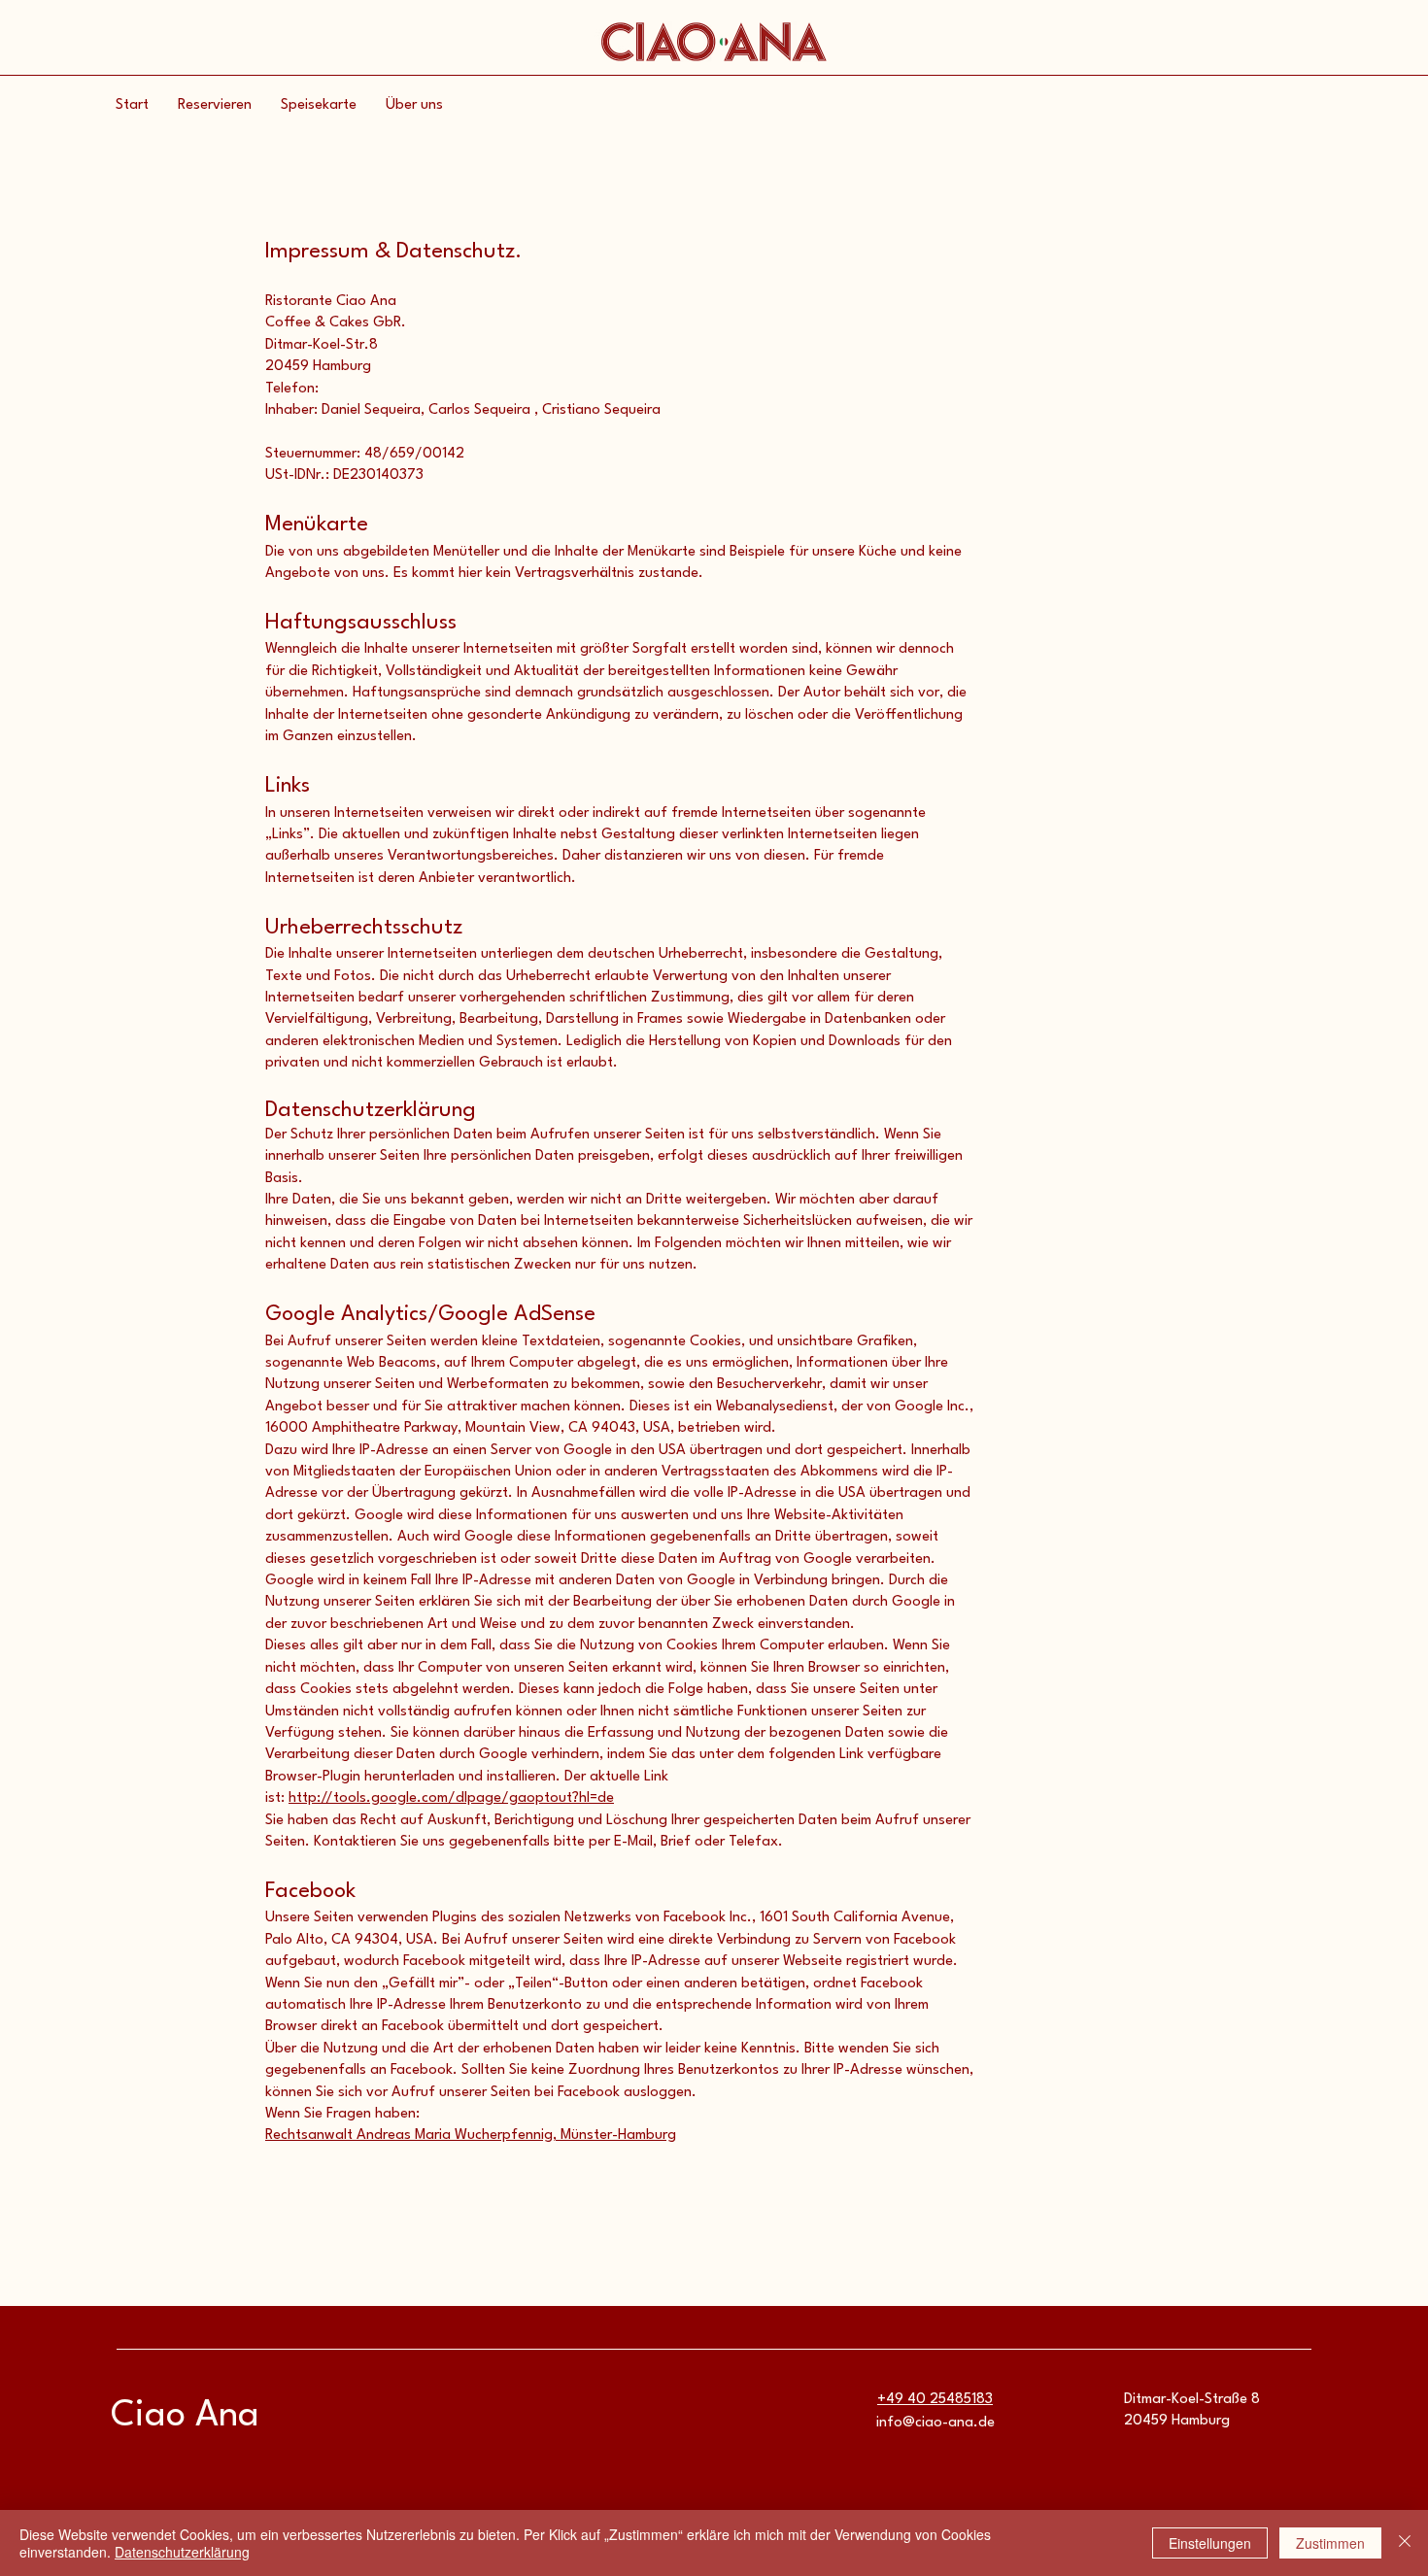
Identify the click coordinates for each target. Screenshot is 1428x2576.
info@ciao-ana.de (935, 2423)
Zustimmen (1330, 2543)
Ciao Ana (185, 2416)
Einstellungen (1210, 2543)
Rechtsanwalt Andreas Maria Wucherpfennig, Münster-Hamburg (471, 2135)
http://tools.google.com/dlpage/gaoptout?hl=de (451, 1798)
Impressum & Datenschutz (390, 252)
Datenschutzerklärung (182, 2552)
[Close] (1405, 2543)
